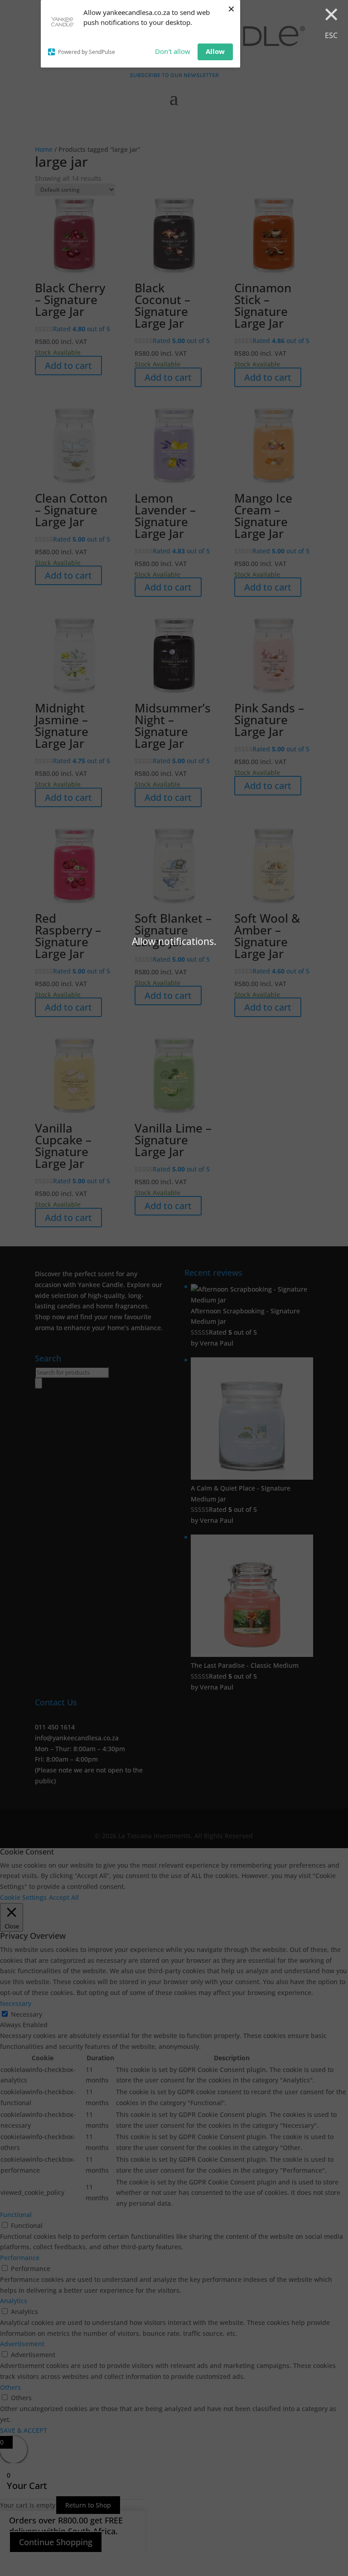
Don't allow (173, 51)
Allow (215, 51)
